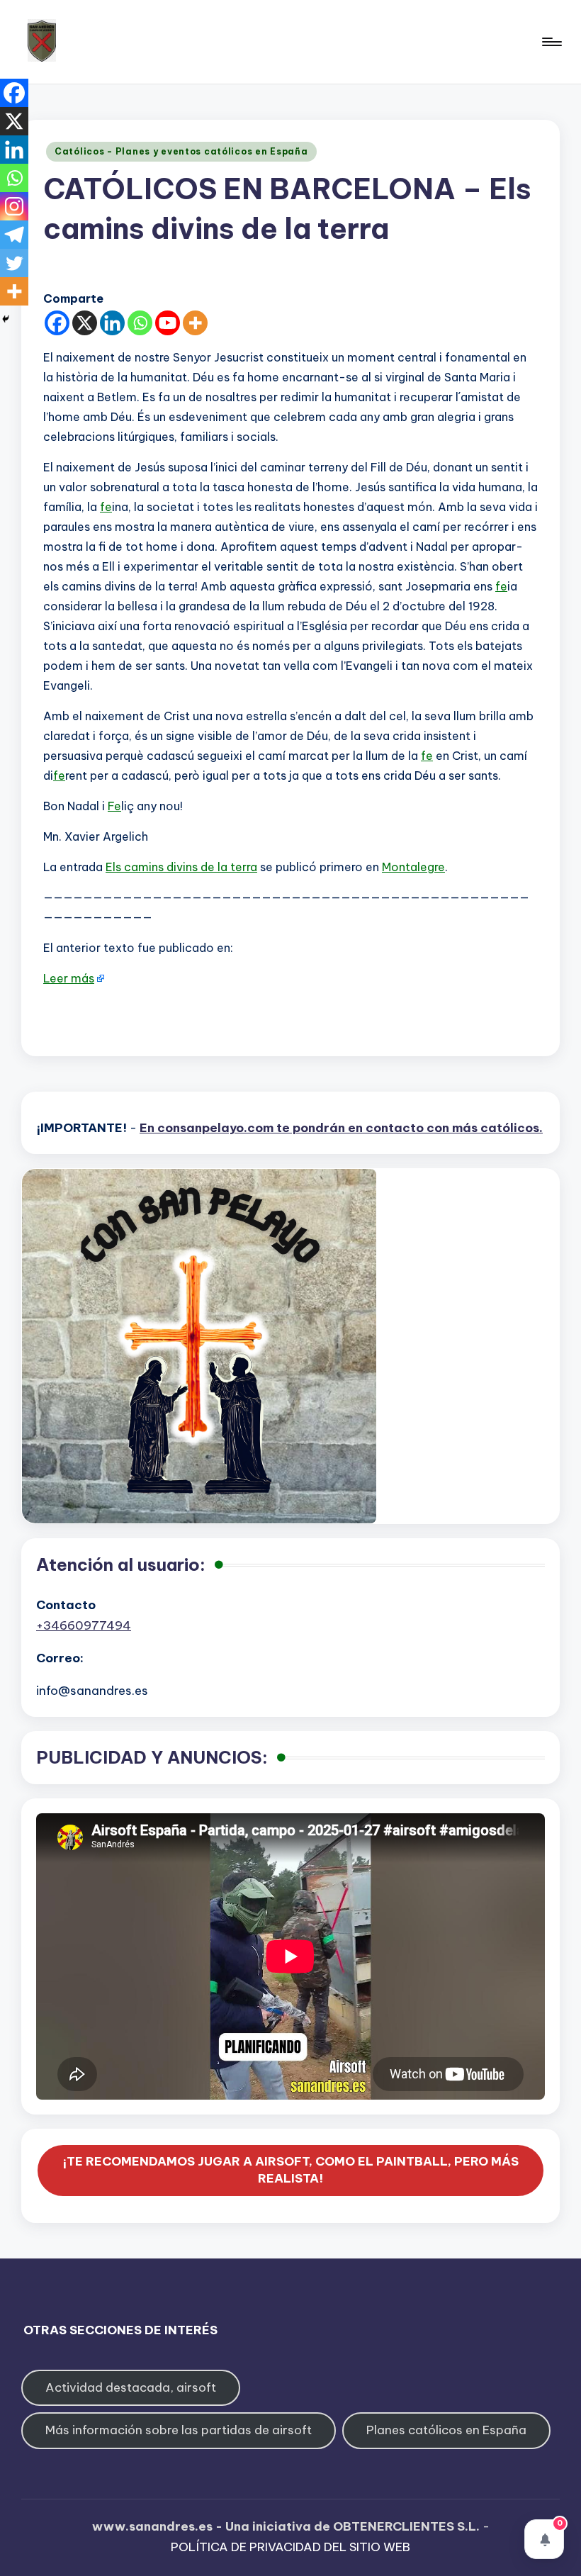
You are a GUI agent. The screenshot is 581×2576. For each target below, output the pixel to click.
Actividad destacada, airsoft (131, 2387)
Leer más (69, 978)
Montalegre (413, 867)
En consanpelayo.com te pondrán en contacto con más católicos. (341, 1128)
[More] (195, 323)
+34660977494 (84, 1625)
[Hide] (6, 319)
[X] (85, 323)
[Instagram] (14, 206)
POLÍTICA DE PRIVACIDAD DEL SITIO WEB (290, 2547)
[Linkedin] (112, 323)
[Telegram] (14, 235)
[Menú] (551, 42)
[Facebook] (57, 323)
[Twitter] (14, 263)
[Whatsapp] (140, 323)
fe (106, 507)
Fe (114, 806)
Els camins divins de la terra (181, 867)
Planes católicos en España (446, 2430)
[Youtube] (168, 323)
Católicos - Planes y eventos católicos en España (181, 151)
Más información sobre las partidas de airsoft (179, 2430)
